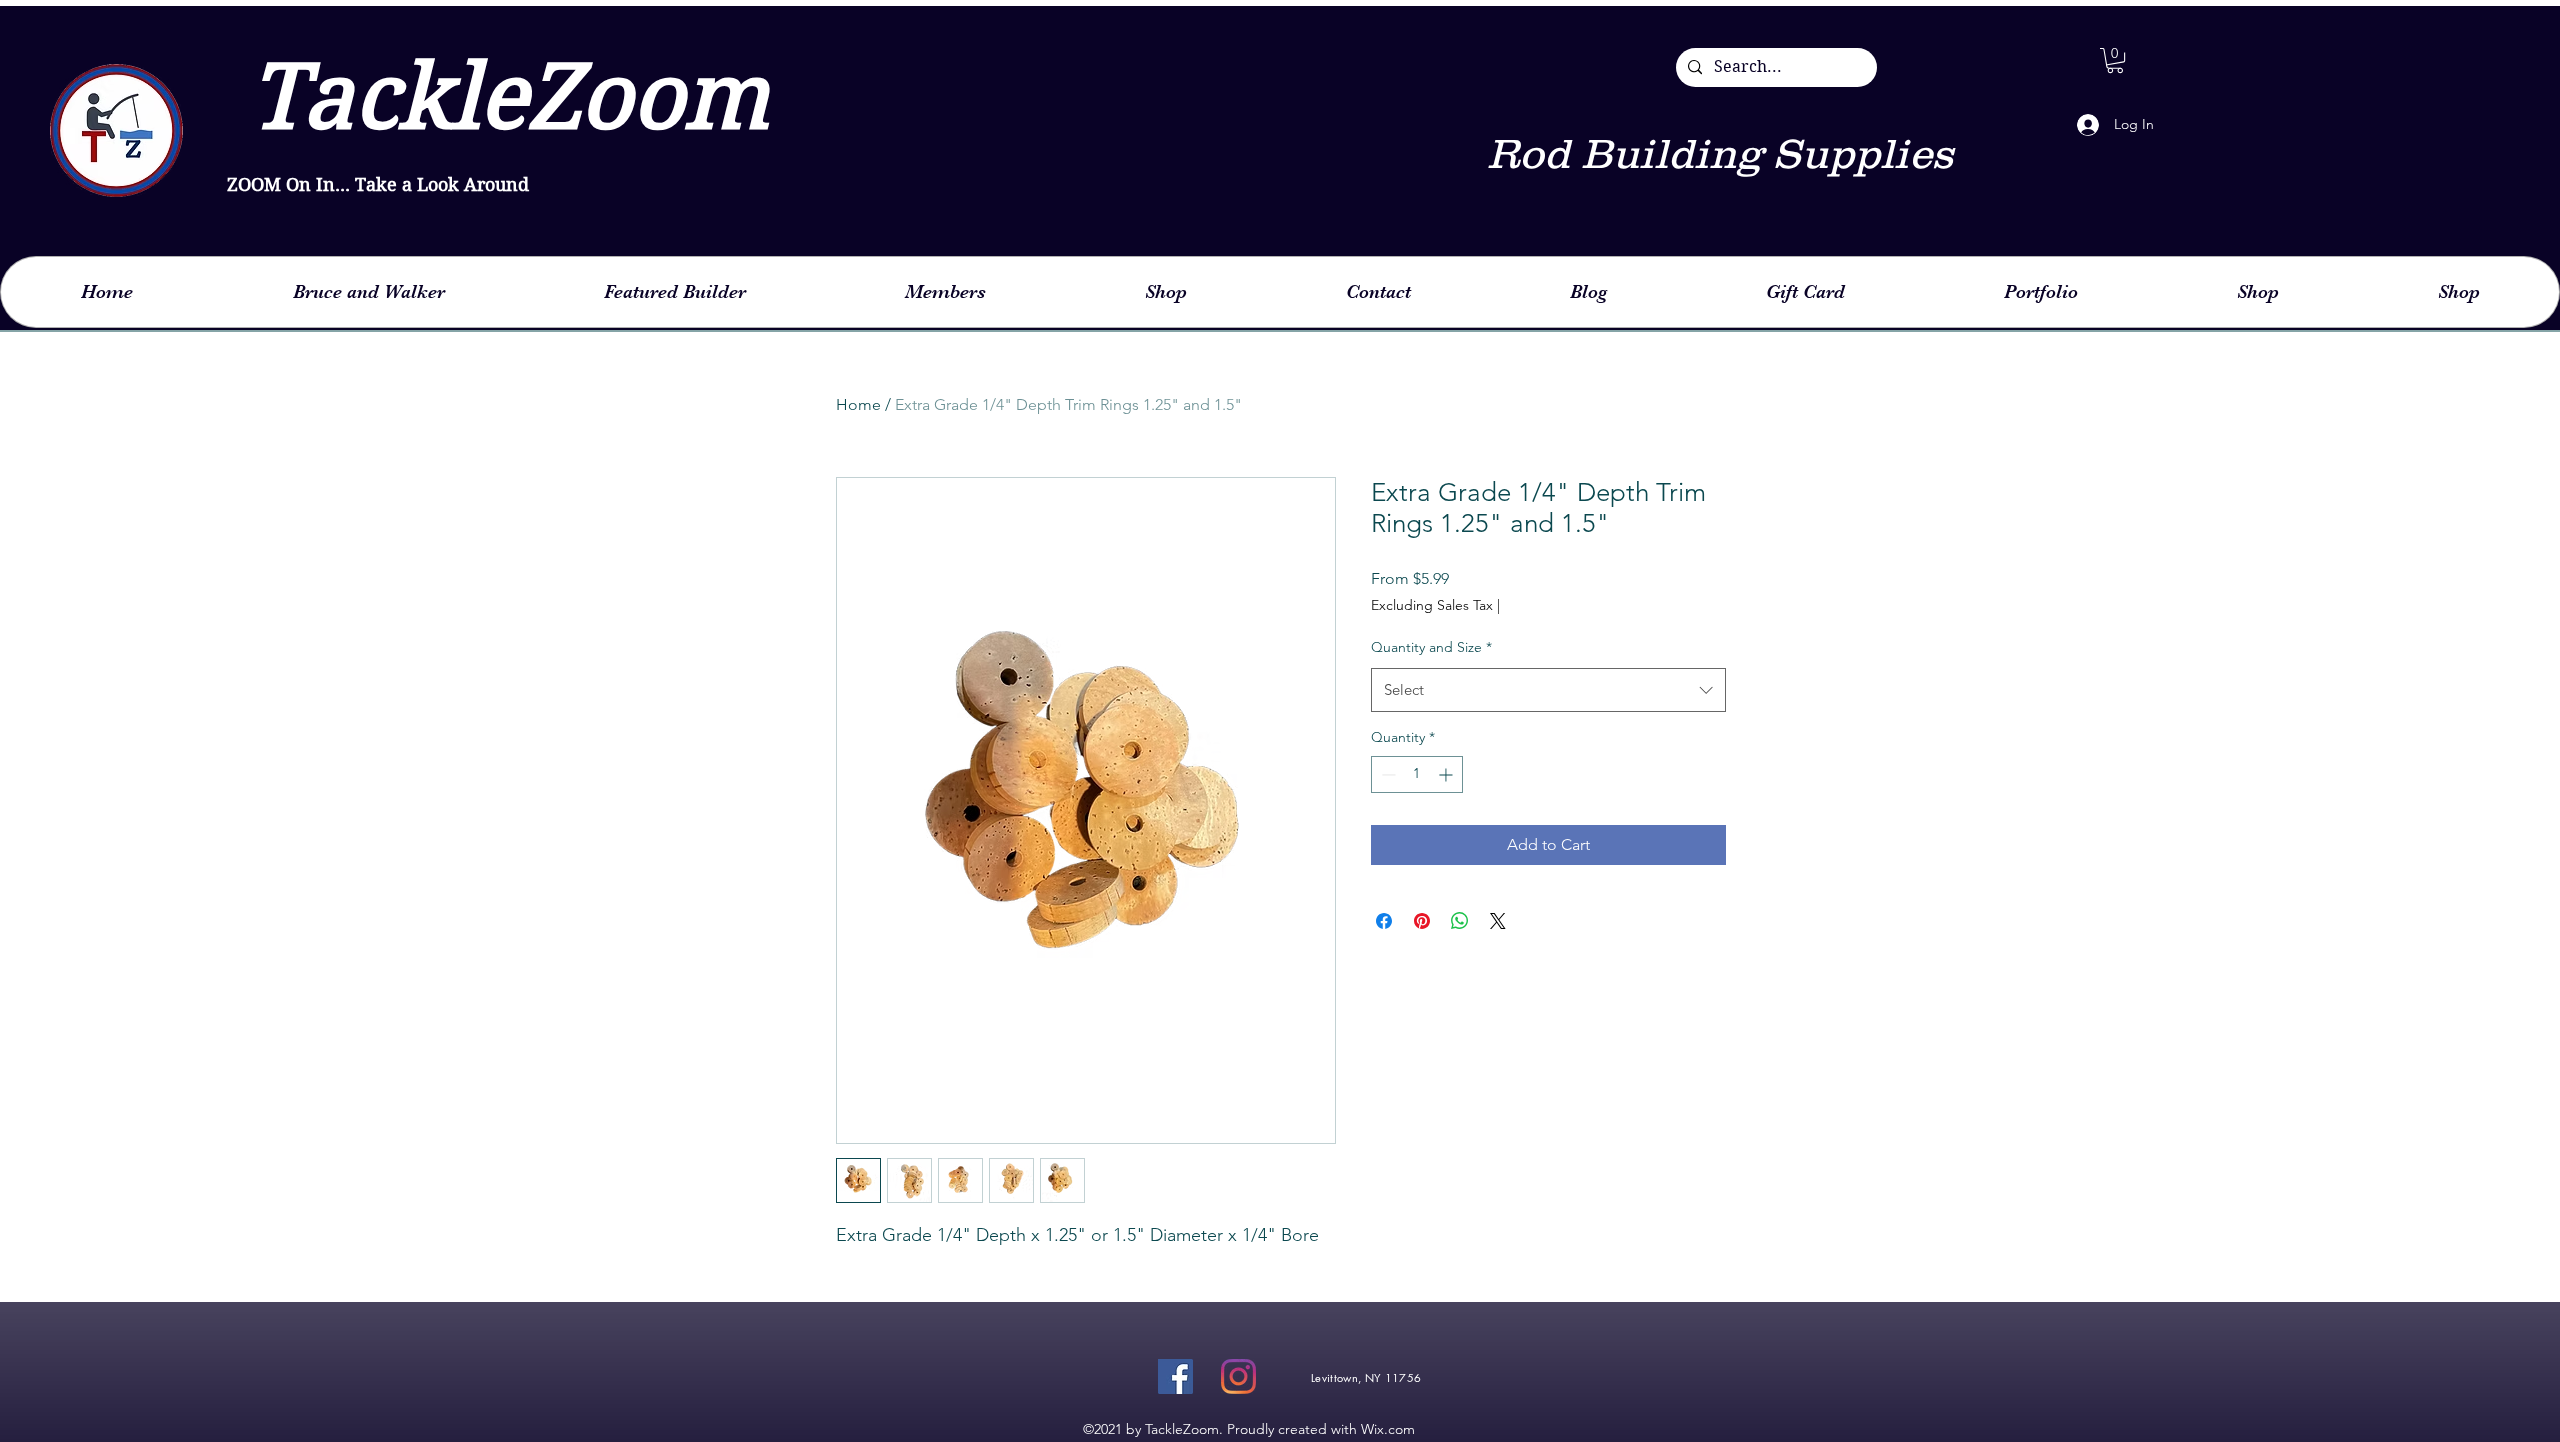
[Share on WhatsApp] (1460, 921)
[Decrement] (1386, 774)
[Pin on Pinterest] (1422, 921)
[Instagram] (1238, 1376)
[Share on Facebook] (1384, 921)
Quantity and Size (1431, 647)
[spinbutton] (1417, 774)
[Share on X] (1498, 921)
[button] (2115, 60)
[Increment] (1447, 774)
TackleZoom (498, 97)
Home (858, 404)
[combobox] (1548, 690)
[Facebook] (1175, 1376)
